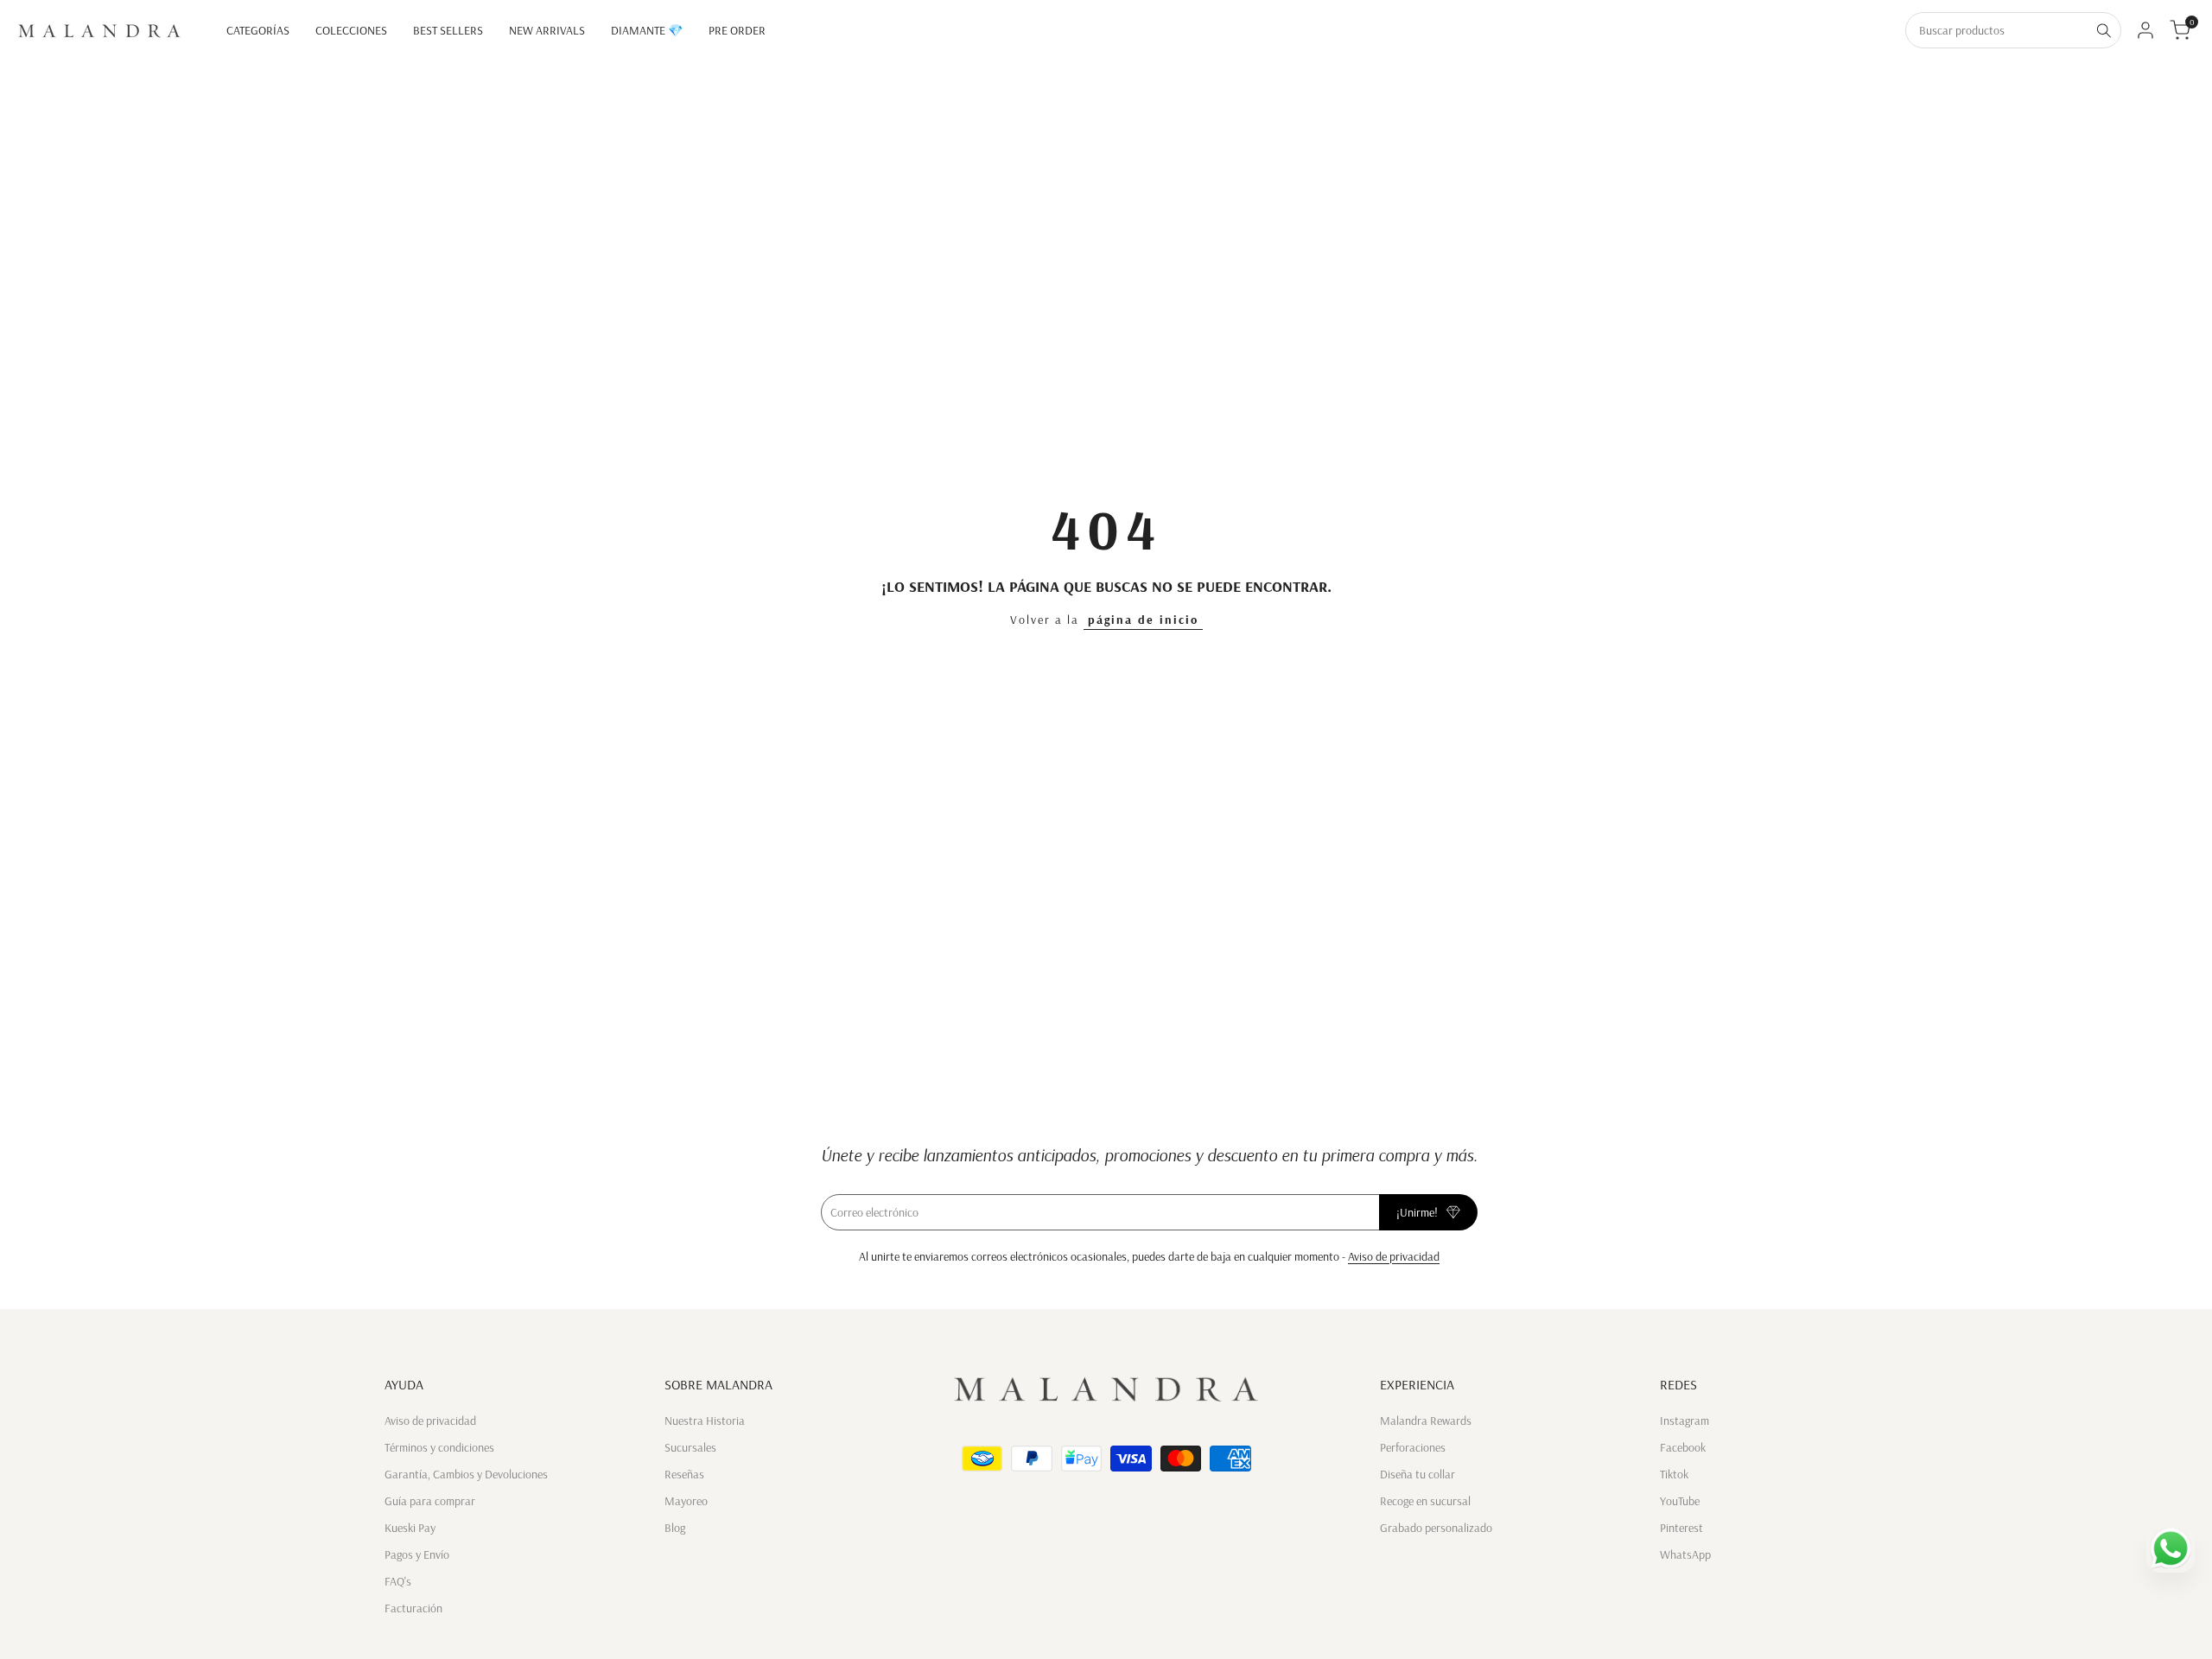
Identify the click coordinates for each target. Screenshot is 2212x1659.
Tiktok (1674, 1474)
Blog (675, 1528)
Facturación (413, 1608)
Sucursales (690, 1447)
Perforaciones (1413, 1447)
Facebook (1683, 1447)
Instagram (1684, 1421)
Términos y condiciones (439, 1447)
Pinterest (1681, 1528)
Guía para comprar (430, 1501)
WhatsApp (1685, 1554)
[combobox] (1997, 30)
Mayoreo (686, 1501)
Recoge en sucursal (1425, 1501)
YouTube (1680, 1501)
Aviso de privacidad (1394, 1256)
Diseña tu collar (1417, 1474)
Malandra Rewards (1426, 1421)
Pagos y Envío (417, 1554)
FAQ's (398, 1581)
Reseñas (684, 1474)
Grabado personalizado (1436, 1528)
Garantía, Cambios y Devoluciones (466, 1474)
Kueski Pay (410, 1528)
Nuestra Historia (705, 1421)
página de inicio (1143, 620)
